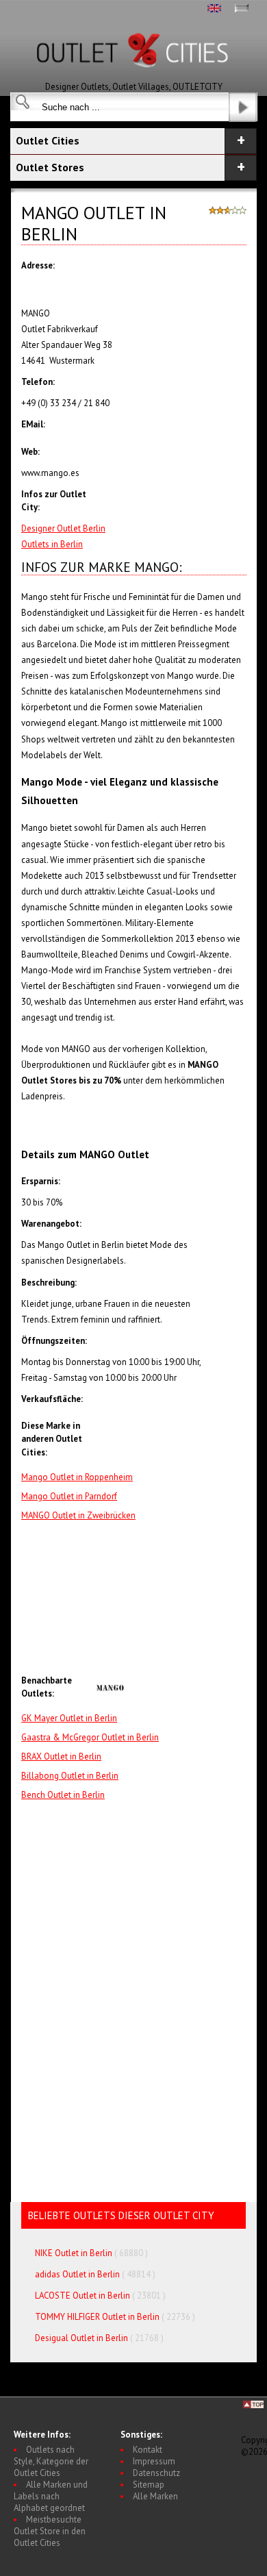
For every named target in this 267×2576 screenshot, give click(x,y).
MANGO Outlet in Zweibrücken (78, 1515)
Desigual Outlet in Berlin (81, 2338)
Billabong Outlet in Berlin (70, 1776)
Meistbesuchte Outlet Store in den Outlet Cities (50, 2531)
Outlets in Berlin (52, 544)
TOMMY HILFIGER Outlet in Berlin (97, 2317)
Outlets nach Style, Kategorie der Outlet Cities (51, 2461)
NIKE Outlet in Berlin (74, 2253)
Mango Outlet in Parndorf (69, 1496)
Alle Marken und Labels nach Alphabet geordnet (51, 2496)
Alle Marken (155, 2496)
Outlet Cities (48, 140)
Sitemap (149, 2485)
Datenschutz (156, 2473)
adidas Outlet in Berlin (77, 2274)
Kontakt (148, 2450)
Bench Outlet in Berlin (63, 1795)
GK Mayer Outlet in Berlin (69, 1718)
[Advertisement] (171, 1599)
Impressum (154, 2461)
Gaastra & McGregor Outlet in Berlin (90, 1737)
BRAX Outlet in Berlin (61, 1756)
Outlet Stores (50, 167)
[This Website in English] (214, 9)
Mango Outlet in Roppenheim (77, 1477)
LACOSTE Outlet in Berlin (82, 2296)
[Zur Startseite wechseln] (133, 78)
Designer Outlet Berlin (63, 528)
